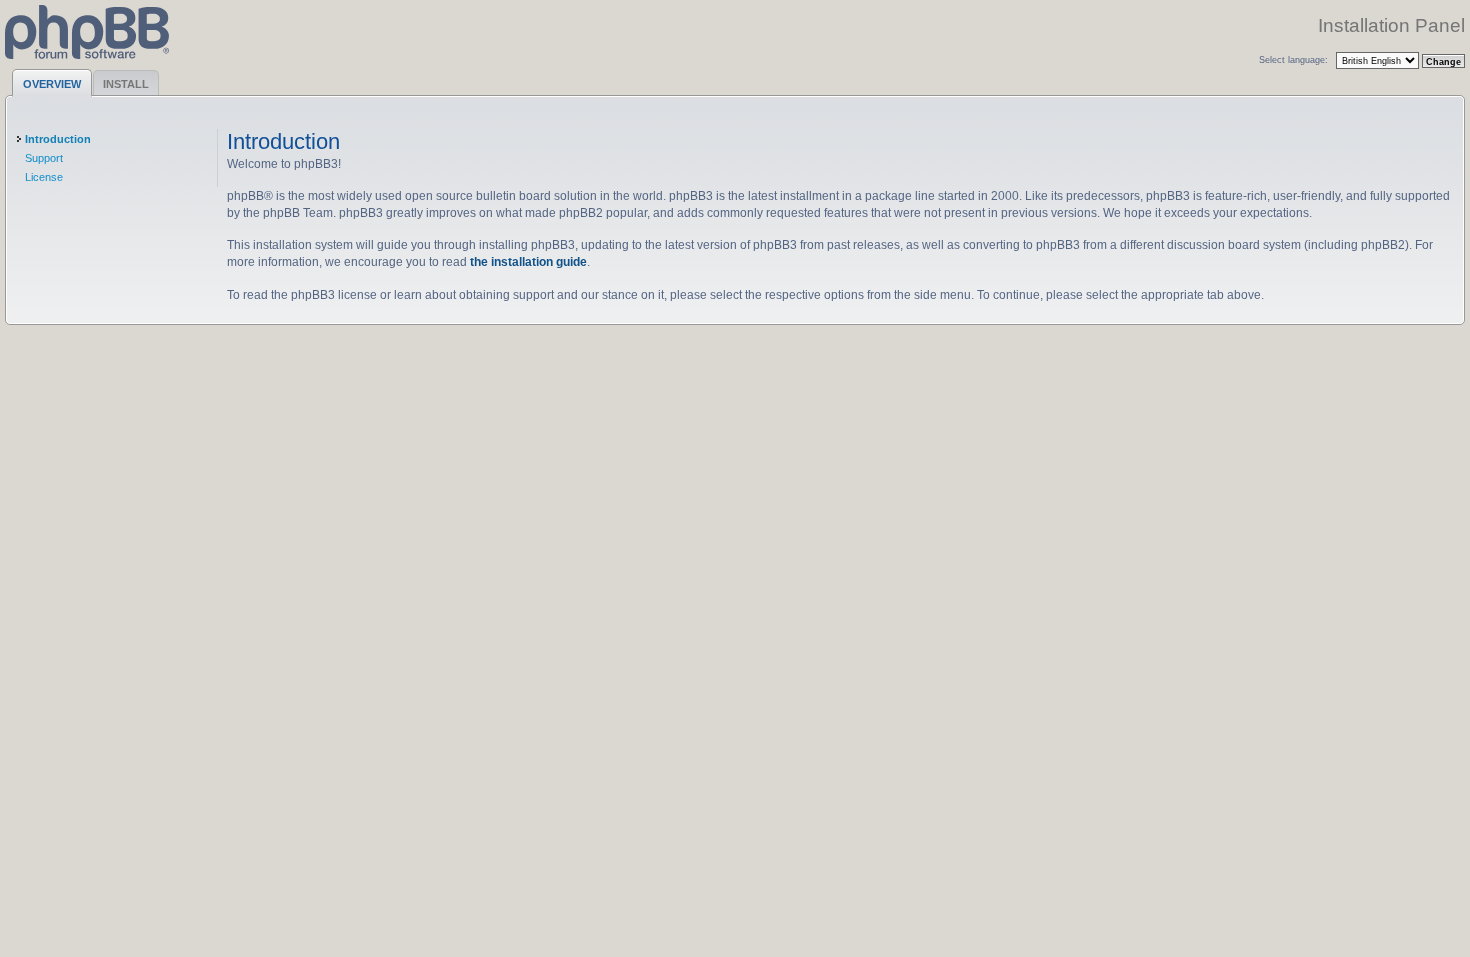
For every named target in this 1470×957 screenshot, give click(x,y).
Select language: (1293, 59)
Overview (52, 84)
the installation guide (528, 261)
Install (126, 84)
